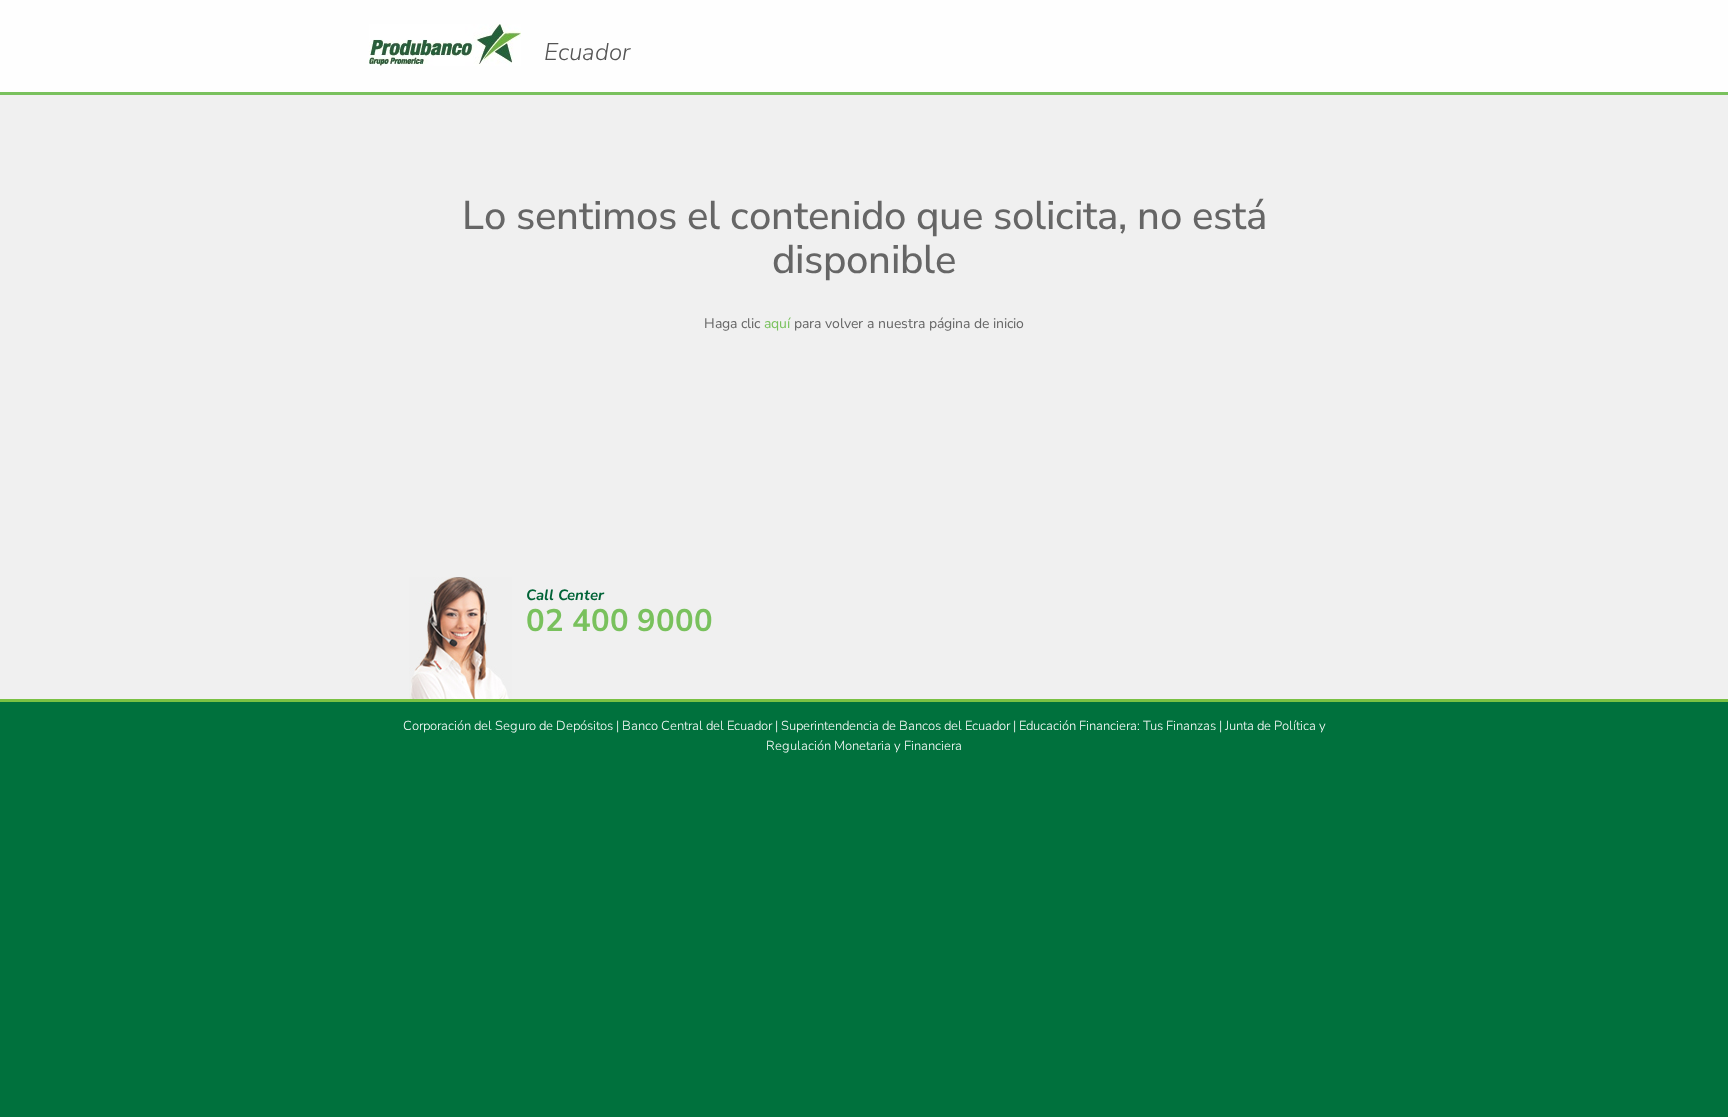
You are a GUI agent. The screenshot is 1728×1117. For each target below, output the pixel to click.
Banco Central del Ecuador (697, 726)
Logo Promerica (587, 52)
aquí (777, 323)
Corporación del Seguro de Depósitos (508, 726)
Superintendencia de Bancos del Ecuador (895, 726)
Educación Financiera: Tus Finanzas (1117, 726)
